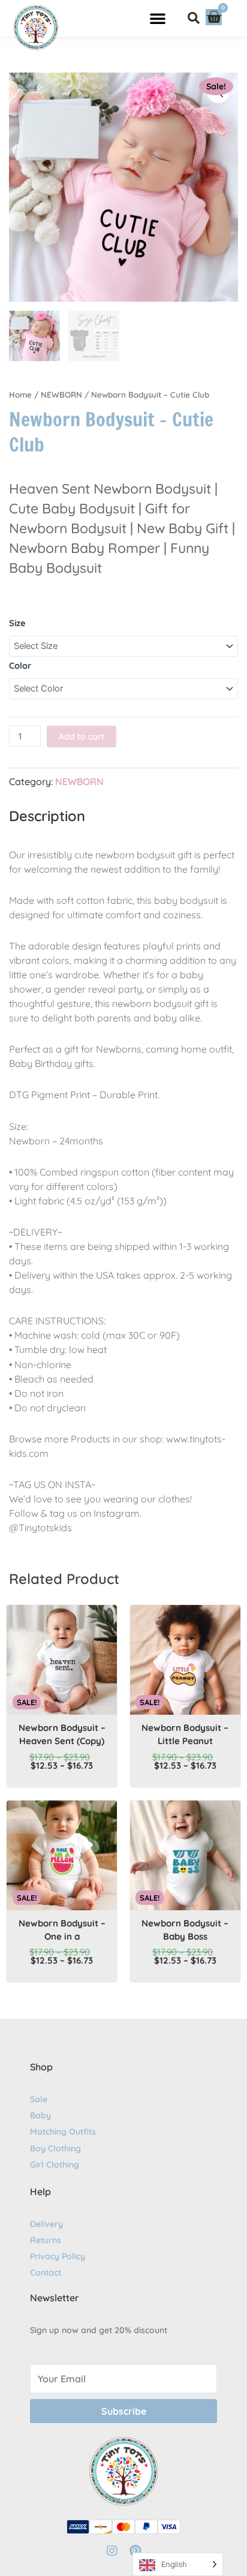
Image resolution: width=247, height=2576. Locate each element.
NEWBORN (61, 395)
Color (20, 665)
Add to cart (82, 737)
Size (17, 623)
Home (20, 395)
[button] (158, 18)
